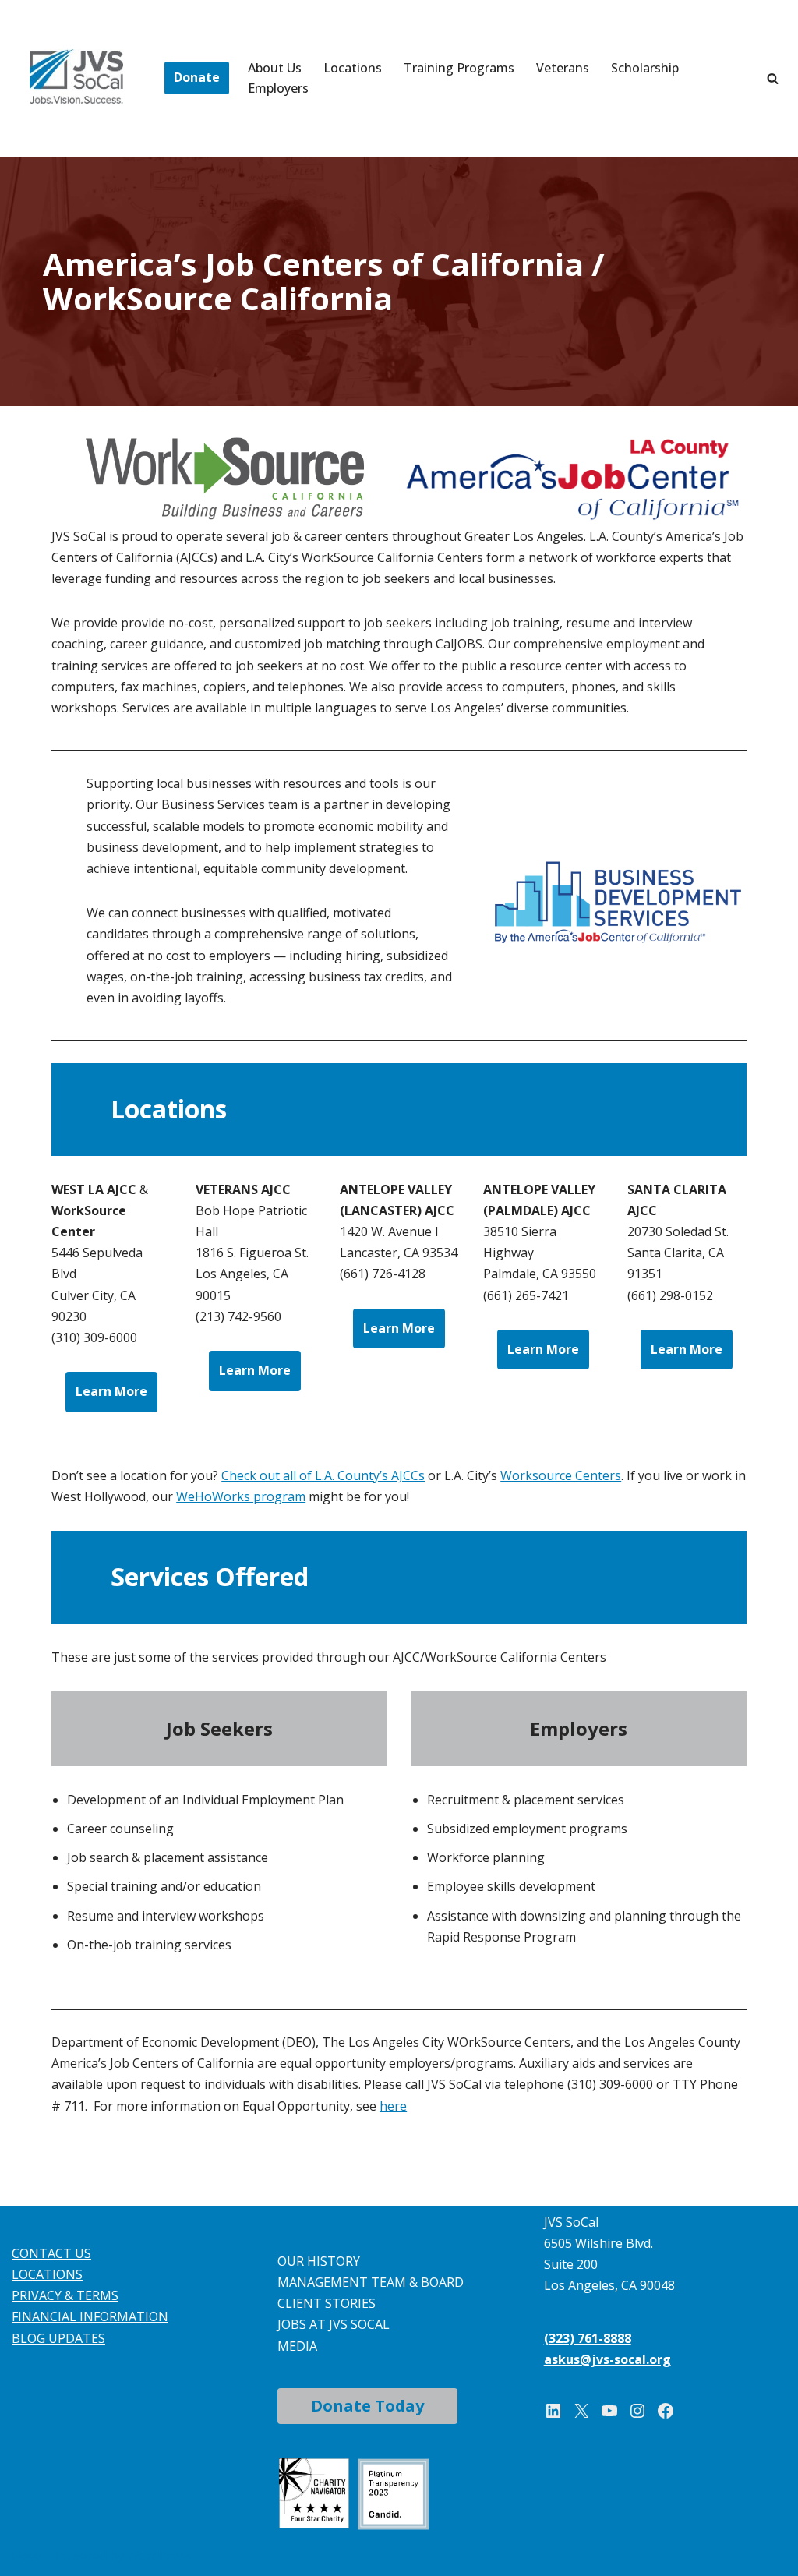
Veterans (563, 68)
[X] (581, 2411)
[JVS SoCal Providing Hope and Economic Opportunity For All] (76, 76)
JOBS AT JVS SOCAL (334, 2324)
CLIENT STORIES (327, 2303)
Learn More (111, 1391)
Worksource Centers (561, 1475)
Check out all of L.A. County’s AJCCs (323, 1475)
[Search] (773, 78)
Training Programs (459, 68)
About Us (275, 68)
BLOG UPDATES (58, 2338)
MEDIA (297, 2346)
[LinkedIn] (553, 2411)
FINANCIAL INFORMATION (90, 2316)
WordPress (159, 2556)
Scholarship (645, 68)
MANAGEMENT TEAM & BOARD (371, 2282)
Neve (27, 2556)
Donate (197, 77)
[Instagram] (637, 2411)
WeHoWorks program (241, 1496)
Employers (278, 88)
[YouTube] (609, 2411)
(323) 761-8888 (588, 2338)
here (393, 2106)
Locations (353, 68)
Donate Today (367, 2406)
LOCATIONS (47, 2274)
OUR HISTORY (319, 2261)
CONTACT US (51, 2253)
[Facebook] (666, 2411)
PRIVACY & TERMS (65, 2295)
